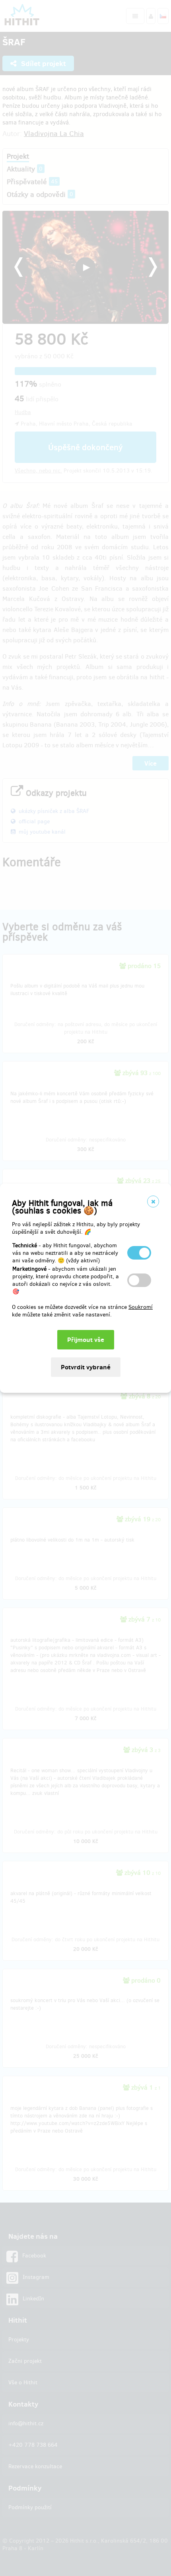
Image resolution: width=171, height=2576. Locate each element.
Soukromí (141, 1307)
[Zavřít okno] (153, 1201)
